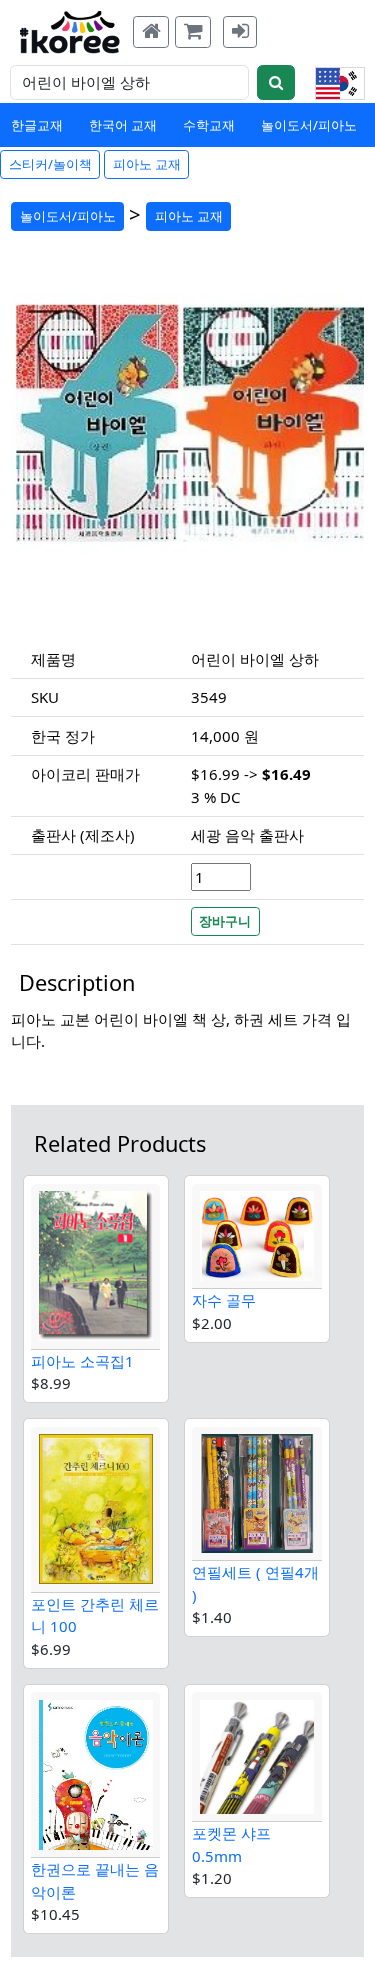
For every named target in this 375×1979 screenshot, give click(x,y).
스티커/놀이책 (50, 164)
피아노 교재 (147, 164)
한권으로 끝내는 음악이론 (95, 1880)
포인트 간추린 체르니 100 (95, 1615)
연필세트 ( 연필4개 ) (255, 1583)
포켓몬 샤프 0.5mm (231, 1844)
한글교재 (37, 125)
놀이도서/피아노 (309, 125)
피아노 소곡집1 (82, 1361)
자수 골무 (224, 1300)
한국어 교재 (123, 125)
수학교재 (209, 125)
